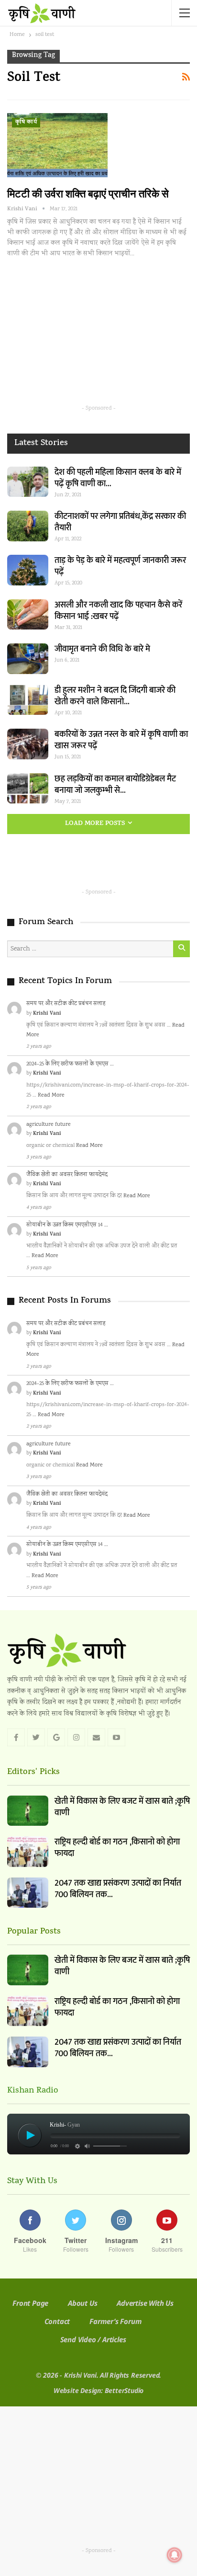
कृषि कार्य (26, 123)
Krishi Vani (47, 1014)
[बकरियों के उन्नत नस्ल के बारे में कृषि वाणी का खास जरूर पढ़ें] (28, 744)
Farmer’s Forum (115, 2321)
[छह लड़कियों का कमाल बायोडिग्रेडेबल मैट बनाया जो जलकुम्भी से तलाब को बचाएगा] (28, 789)
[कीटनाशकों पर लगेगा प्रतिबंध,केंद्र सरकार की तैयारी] (28, 526)
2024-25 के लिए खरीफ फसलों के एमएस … (70, 1064)
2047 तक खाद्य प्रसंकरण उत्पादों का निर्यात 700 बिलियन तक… (118, 1889)
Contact (57, 2321)
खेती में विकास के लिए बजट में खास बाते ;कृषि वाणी (122, 1807)
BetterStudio (124, 2390)
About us (82, 2303)
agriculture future (49, 1125)
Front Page (30, 2303)
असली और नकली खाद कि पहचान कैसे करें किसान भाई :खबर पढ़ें (118, 611)
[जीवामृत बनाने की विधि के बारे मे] (28, 659)
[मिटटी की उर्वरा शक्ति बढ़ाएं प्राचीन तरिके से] (57, 145)
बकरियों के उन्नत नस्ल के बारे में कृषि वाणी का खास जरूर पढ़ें (121, 740)
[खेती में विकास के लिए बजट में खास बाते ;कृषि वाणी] (28, 1811)
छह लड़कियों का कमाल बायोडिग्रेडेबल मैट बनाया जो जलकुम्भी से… (115, 785)
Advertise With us (145, 2303)
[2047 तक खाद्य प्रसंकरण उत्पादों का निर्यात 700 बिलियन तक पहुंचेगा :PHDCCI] (28, 1893)
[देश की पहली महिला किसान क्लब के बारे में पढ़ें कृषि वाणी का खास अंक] (28, 482)
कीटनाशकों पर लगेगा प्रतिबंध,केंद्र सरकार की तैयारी (120, 522)
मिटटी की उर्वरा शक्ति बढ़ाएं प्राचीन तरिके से (88, 194)
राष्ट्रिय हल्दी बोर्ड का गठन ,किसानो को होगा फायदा (117, 1848)
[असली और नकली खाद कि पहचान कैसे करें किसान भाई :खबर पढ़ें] (28, 615)
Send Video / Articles (93, 2339)
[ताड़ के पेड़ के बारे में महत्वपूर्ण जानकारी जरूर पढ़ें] (28, 570)
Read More (51, 1095)
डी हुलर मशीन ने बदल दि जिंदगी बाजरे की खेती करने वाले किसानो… (115, 696)
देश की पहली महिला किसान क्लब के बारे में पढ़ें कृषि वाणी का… (118, 478)
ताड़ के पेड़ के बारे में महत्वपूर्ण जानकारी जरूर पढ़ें (120, 566)
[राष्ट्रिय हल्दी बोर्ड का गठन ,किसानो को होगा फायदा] (28, 1852)
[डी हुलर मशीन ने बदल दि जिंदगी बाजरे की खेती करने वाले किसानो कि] (28, 700)
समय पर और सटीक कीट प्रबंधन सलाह (66, 1004)
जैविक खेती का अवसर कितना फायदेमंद (67, 1175)
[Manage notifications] (175, 2555)
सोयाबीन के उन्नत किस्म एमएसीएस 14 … (67, 1225)
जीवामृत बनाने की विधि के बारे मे (102, 649)
